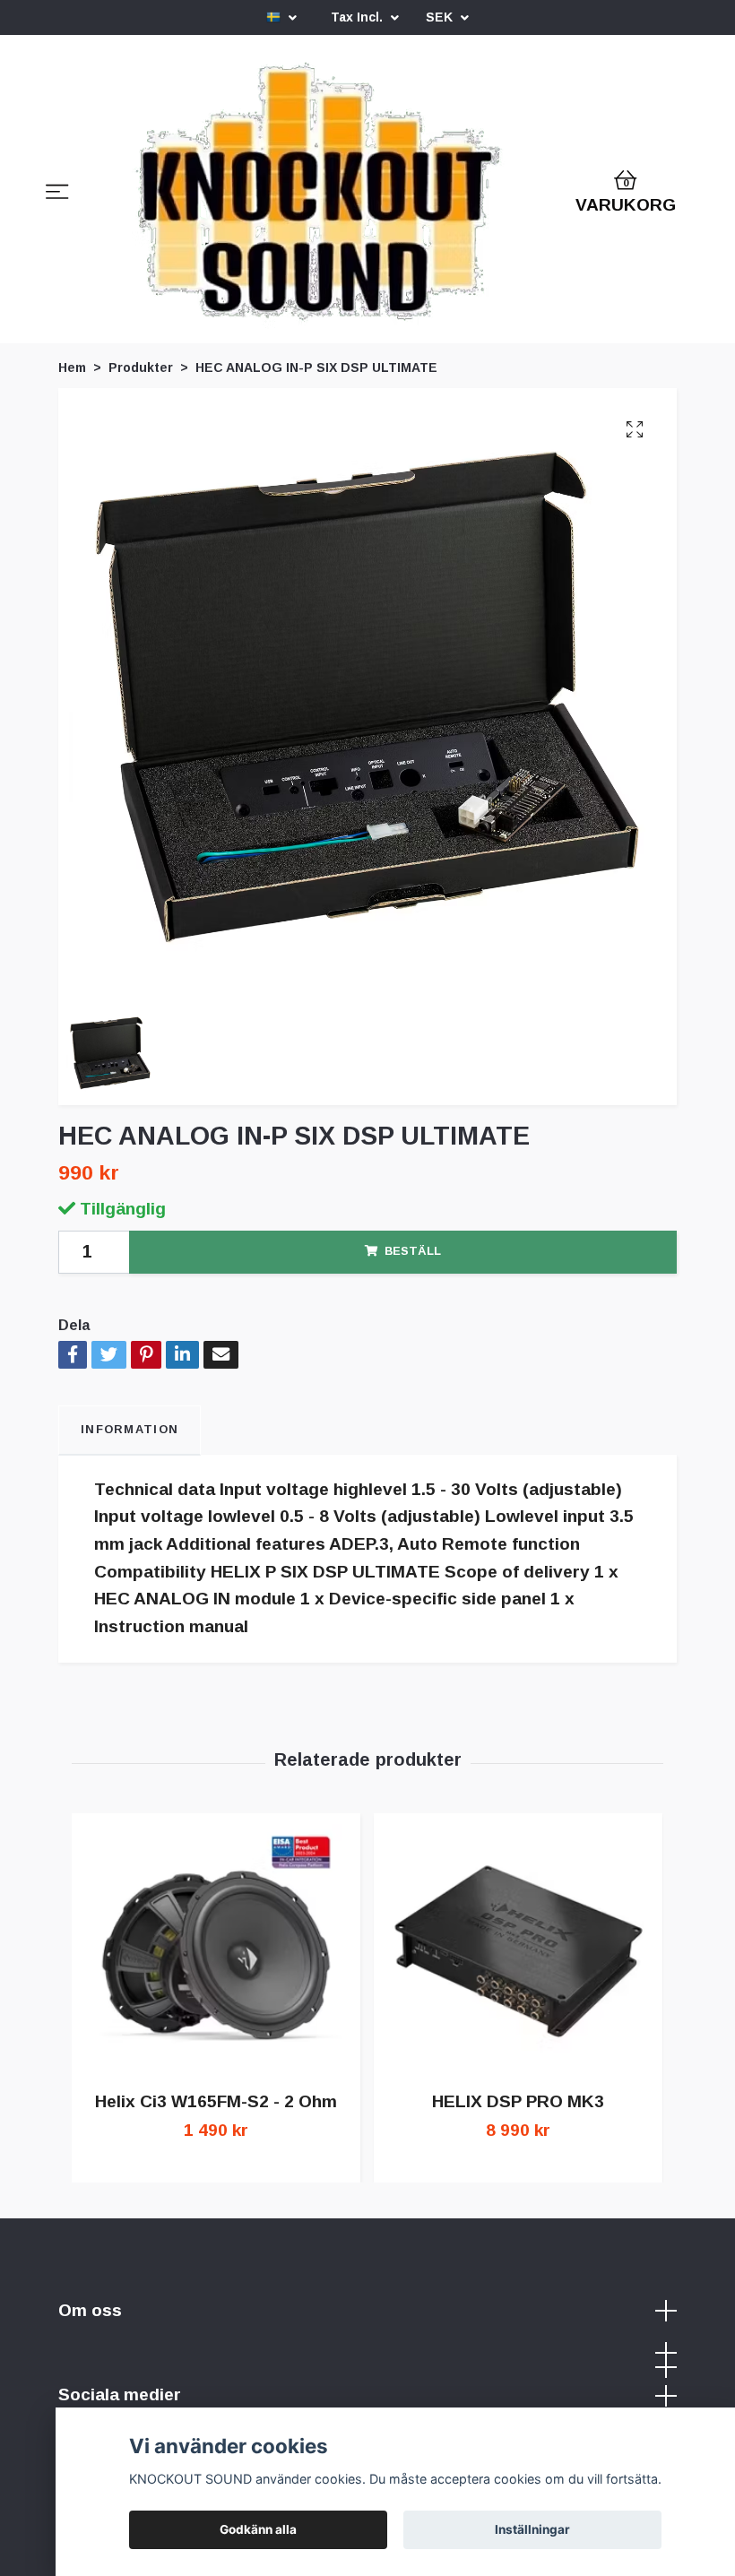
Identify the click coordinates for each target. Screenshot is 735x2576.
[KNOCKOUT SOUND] (319, 194)
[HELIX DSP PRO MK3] (518, 1950)
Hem (72, 367)
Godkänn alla (258, 2529)
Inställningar (532, 2529)
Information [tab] (130, 1429)
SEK (441, 17)
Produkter (141, 367)
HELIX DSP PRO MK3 (518, 2101)
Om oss (90, 2310)
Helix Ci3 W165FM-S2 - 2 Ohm (216, 2101)
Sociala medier (120, 2394)
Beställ (413, 1251)
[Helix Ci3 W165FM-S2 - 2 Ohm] (216, 1950)
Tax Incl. (359, 17)
